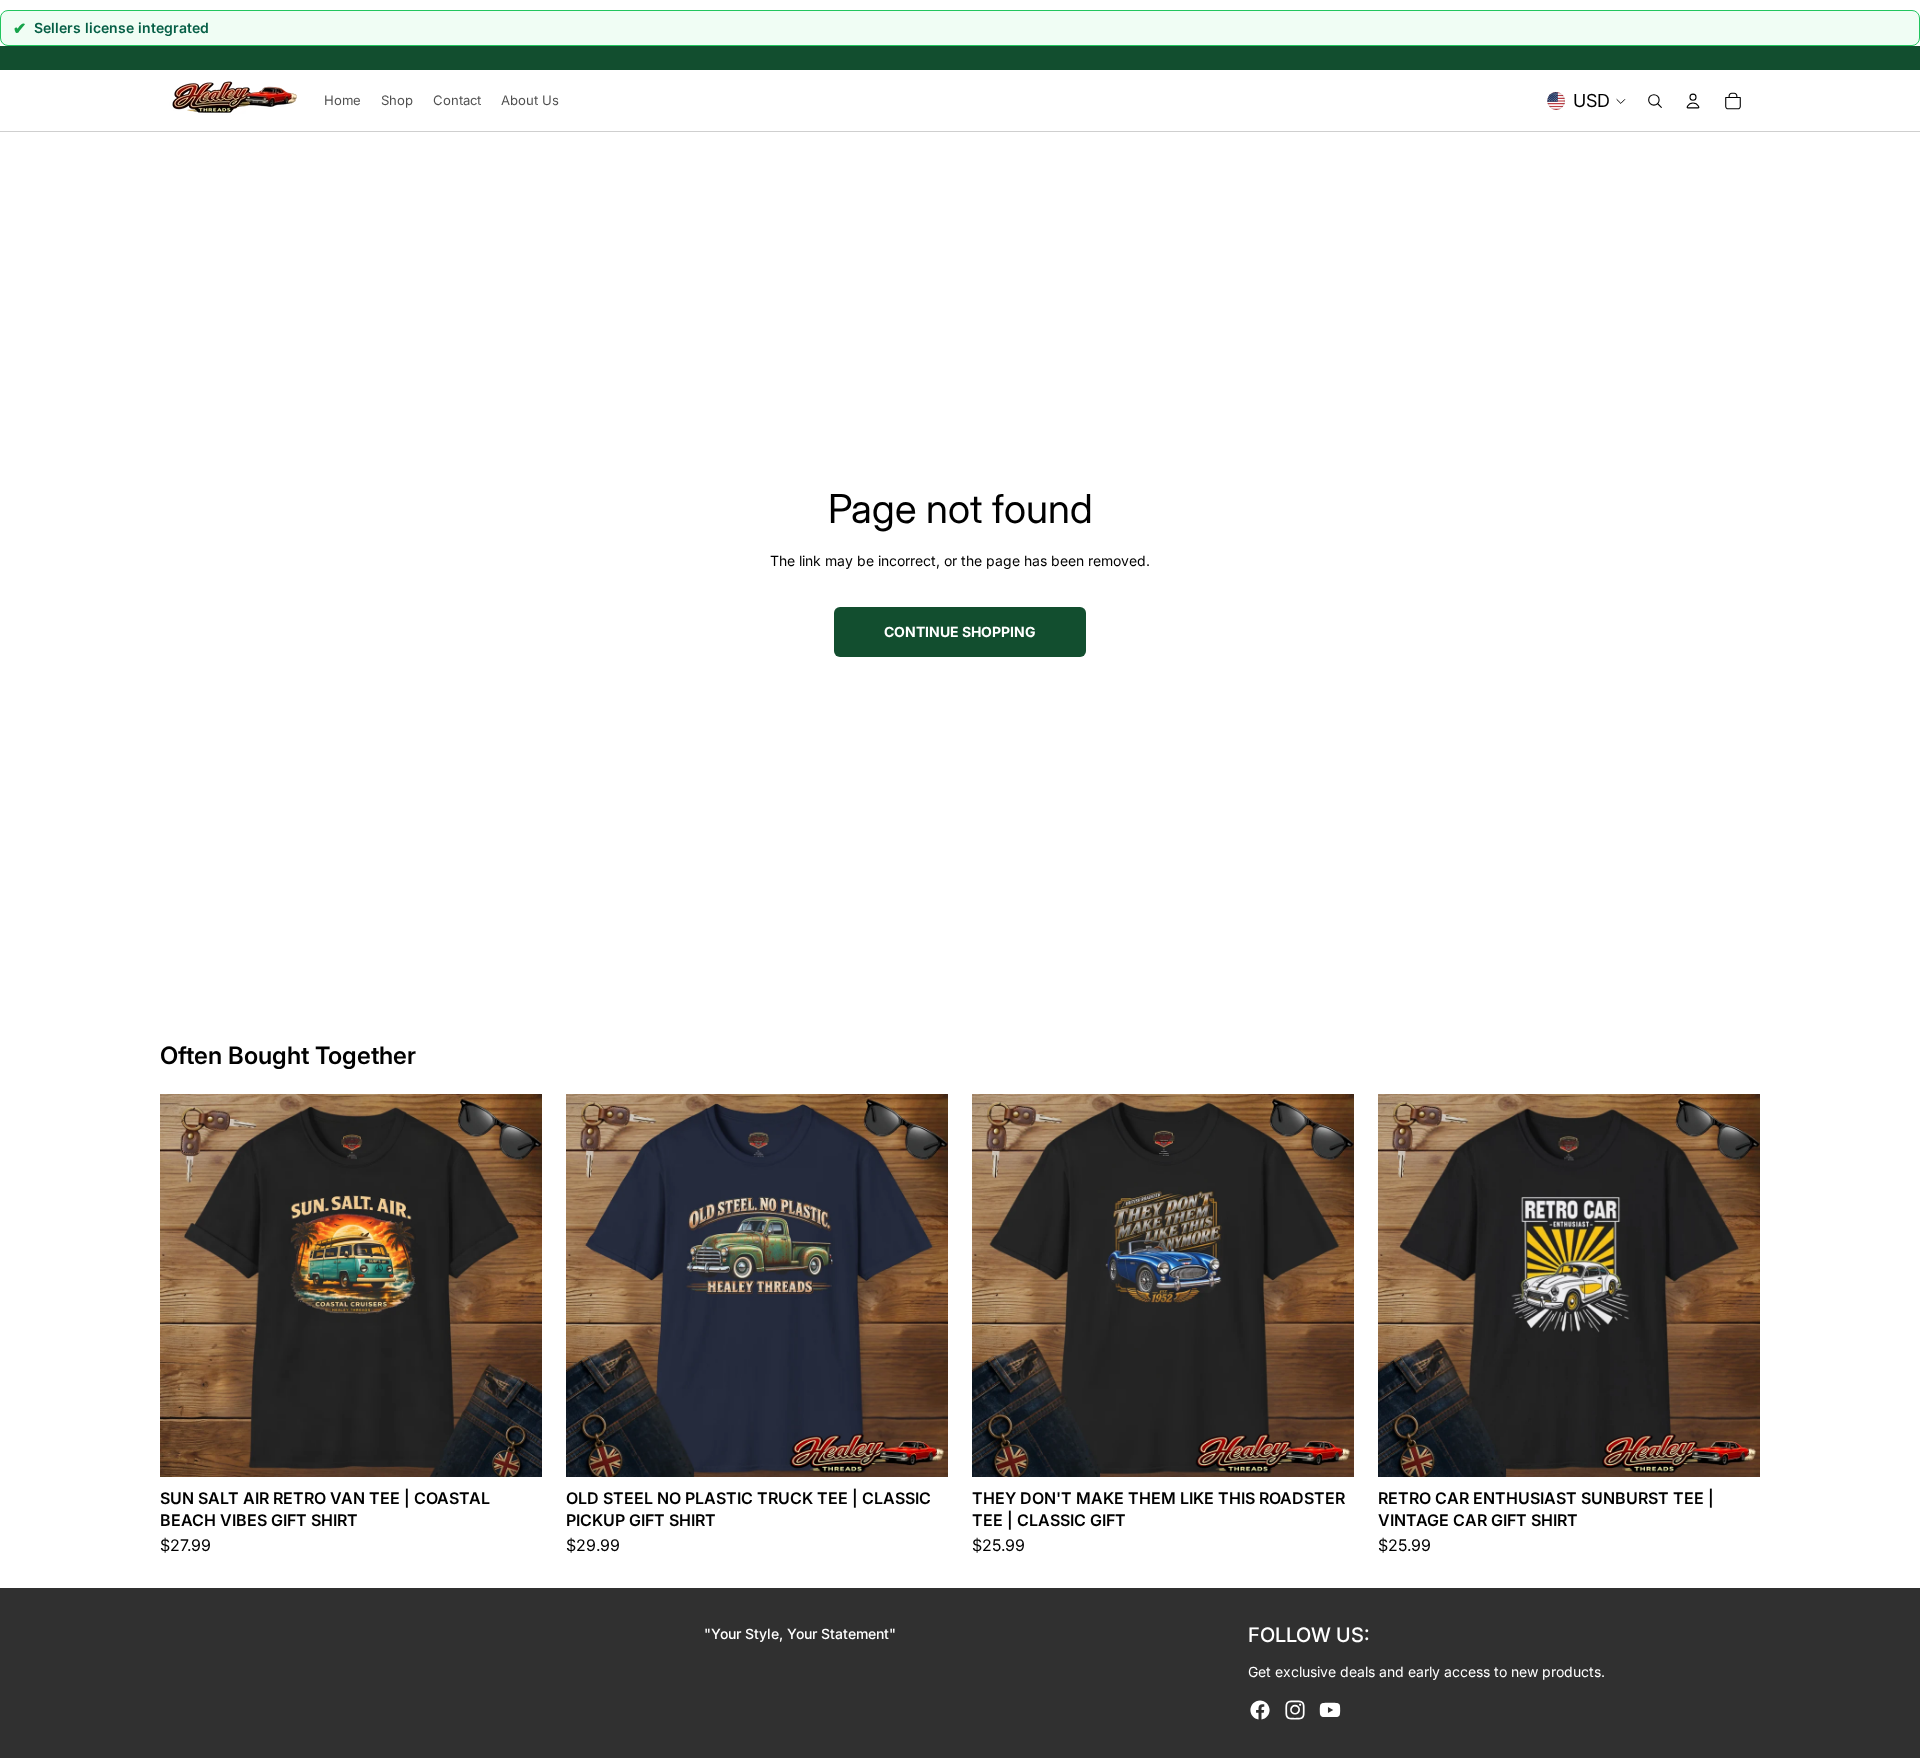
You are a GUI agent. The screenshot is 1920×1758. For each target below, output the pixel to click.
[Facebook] (1260, 1710)
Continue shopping (960, 631)
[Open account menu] (1693, 101)
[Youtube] (1330, 1710)
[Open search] (1655, 101)
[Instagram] (1295, 1710)
